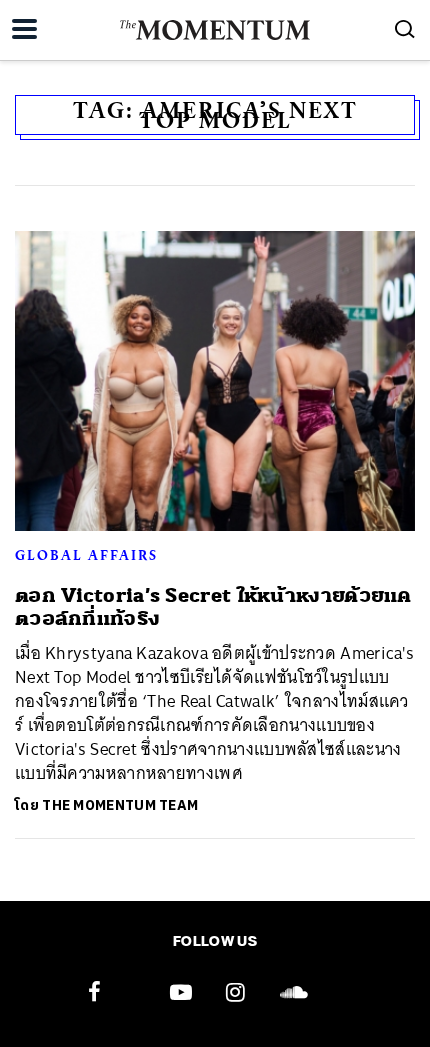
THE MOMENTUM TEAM (120, 805)
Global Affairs (86, 555)
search (405, 29)
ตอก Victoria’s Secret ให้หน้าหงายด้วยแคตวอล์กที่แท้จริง (213, 607)
